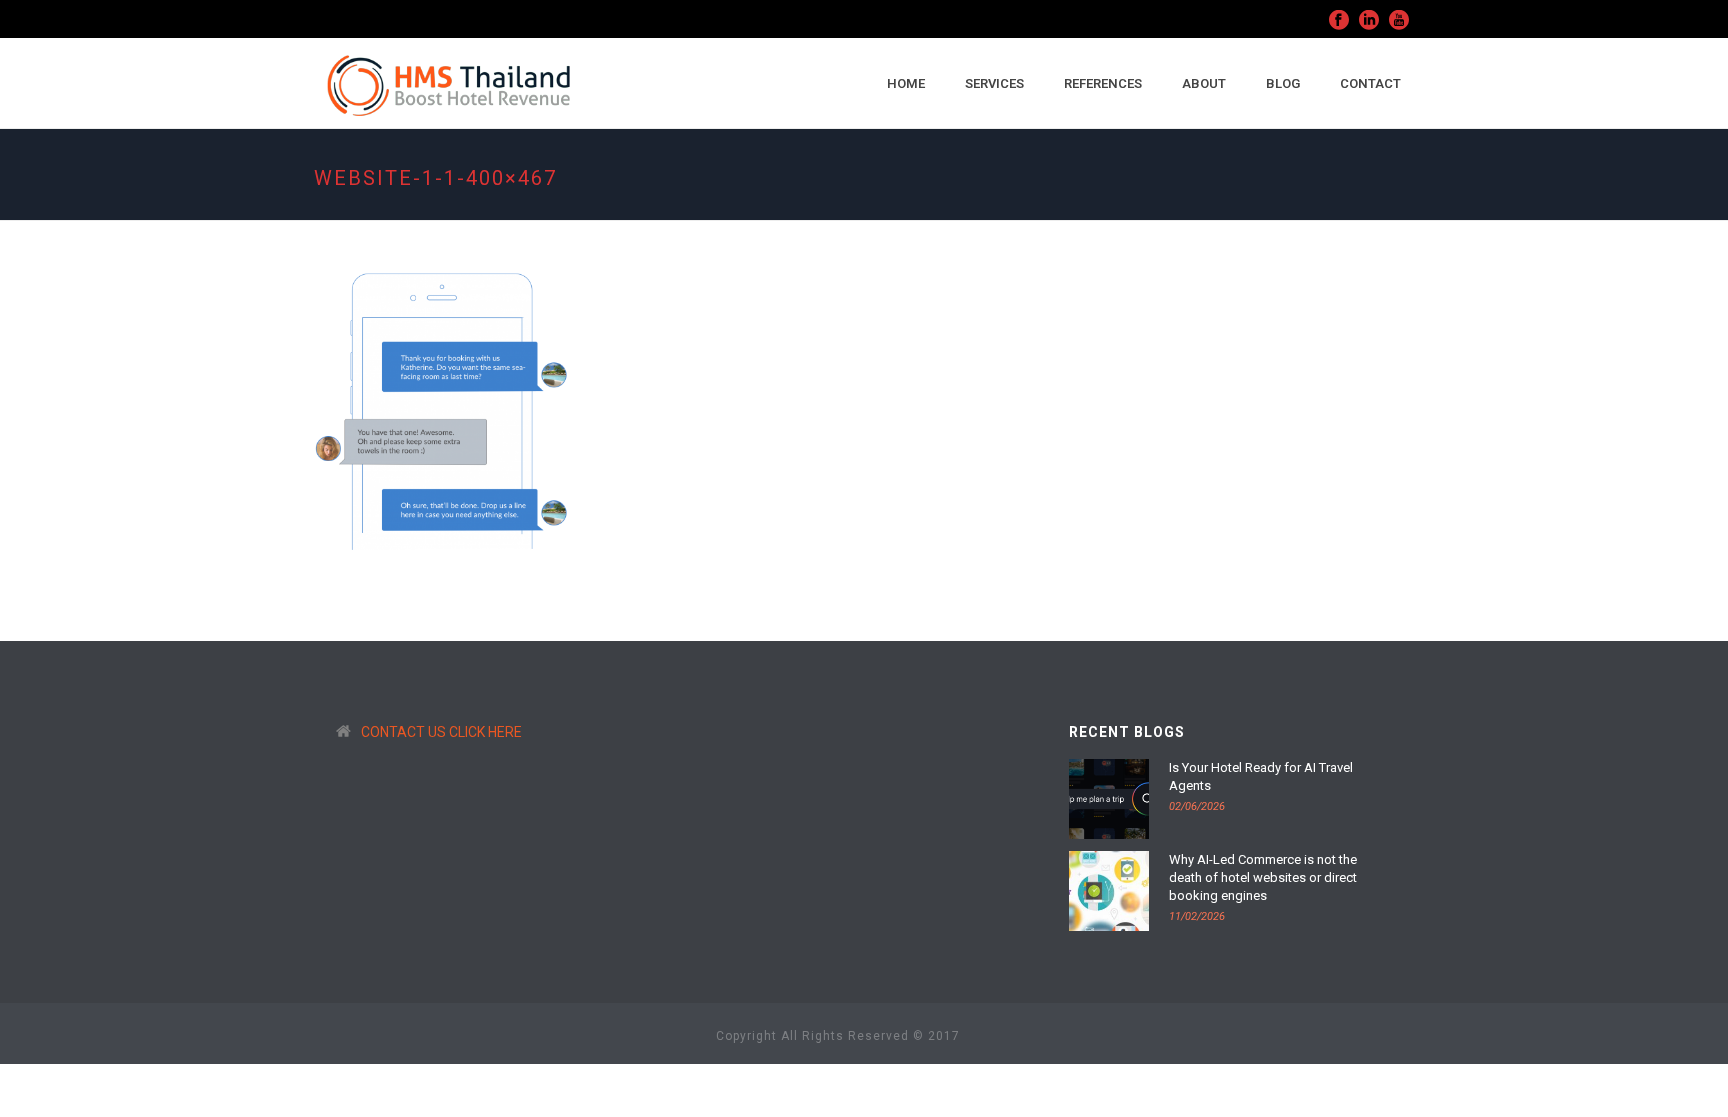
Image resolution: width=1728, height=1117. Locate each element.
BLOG (1283, 83)
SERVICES (994, 83)
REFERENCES (1103, 83)
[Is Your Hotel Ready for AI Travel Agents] (1109, 799)
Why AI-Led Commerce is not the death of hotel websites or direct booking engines (1263, 877)
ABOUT (1204, 83)
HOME (906, 83)
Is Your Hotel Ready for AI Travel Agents (1261, 776)
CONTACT (1370, 83)
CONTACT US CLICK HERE (441, 732)
